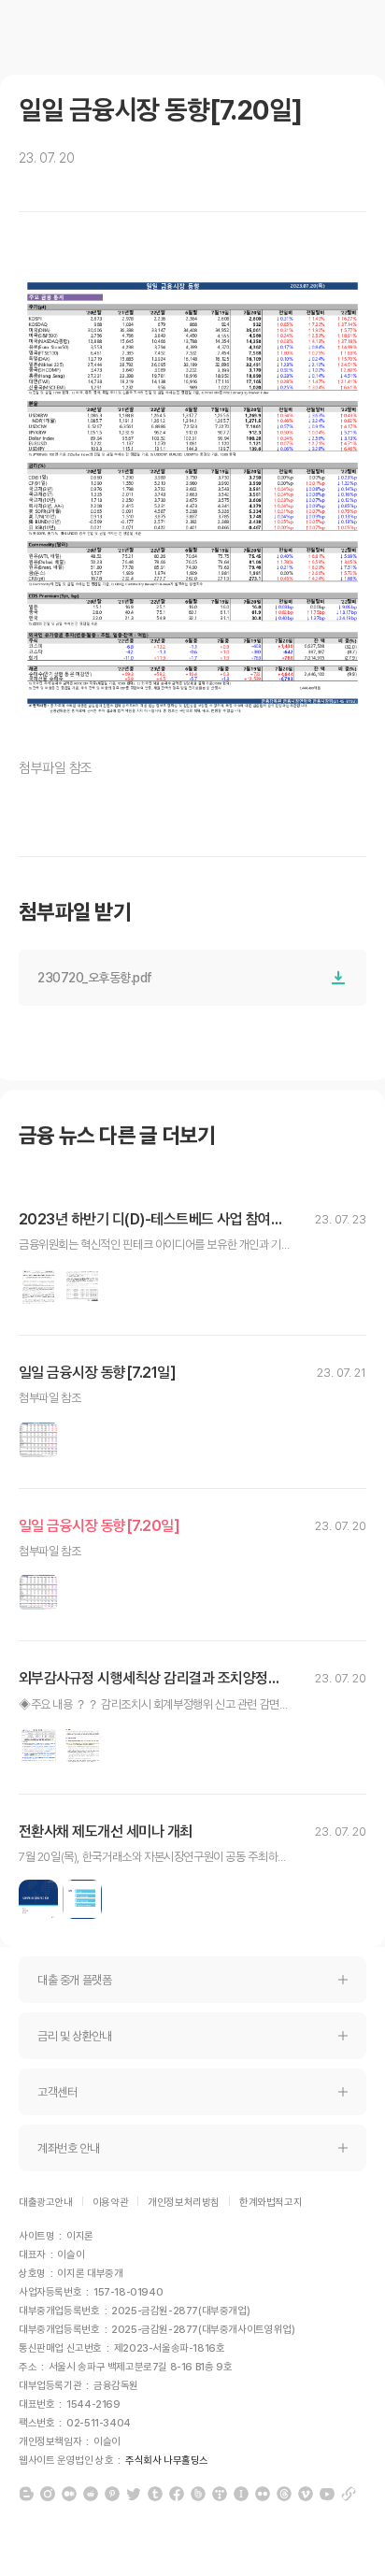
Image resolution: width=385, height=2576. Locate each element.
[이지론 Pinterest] (112, 2494)
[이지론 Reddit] (91, 2494)
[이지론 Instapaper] (241, 2494)
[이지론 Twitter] (134, 2494)
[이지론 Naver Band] (198, 2494)
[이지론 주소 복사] (349, 2494)
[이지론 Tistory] (220, 2494)
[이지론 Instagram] (48, 2494)
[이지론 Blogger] (26, 2494)
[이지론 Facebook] (177, 2494)
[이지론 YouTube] (327, 2494)
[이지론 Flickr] (263, 2494)
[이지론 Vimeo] (306, 2494)
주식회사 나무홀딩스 (167, 2461)
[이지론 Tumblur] (155, 2494)
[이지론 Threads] (284, 2494)
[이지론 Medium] (69, 2494)
